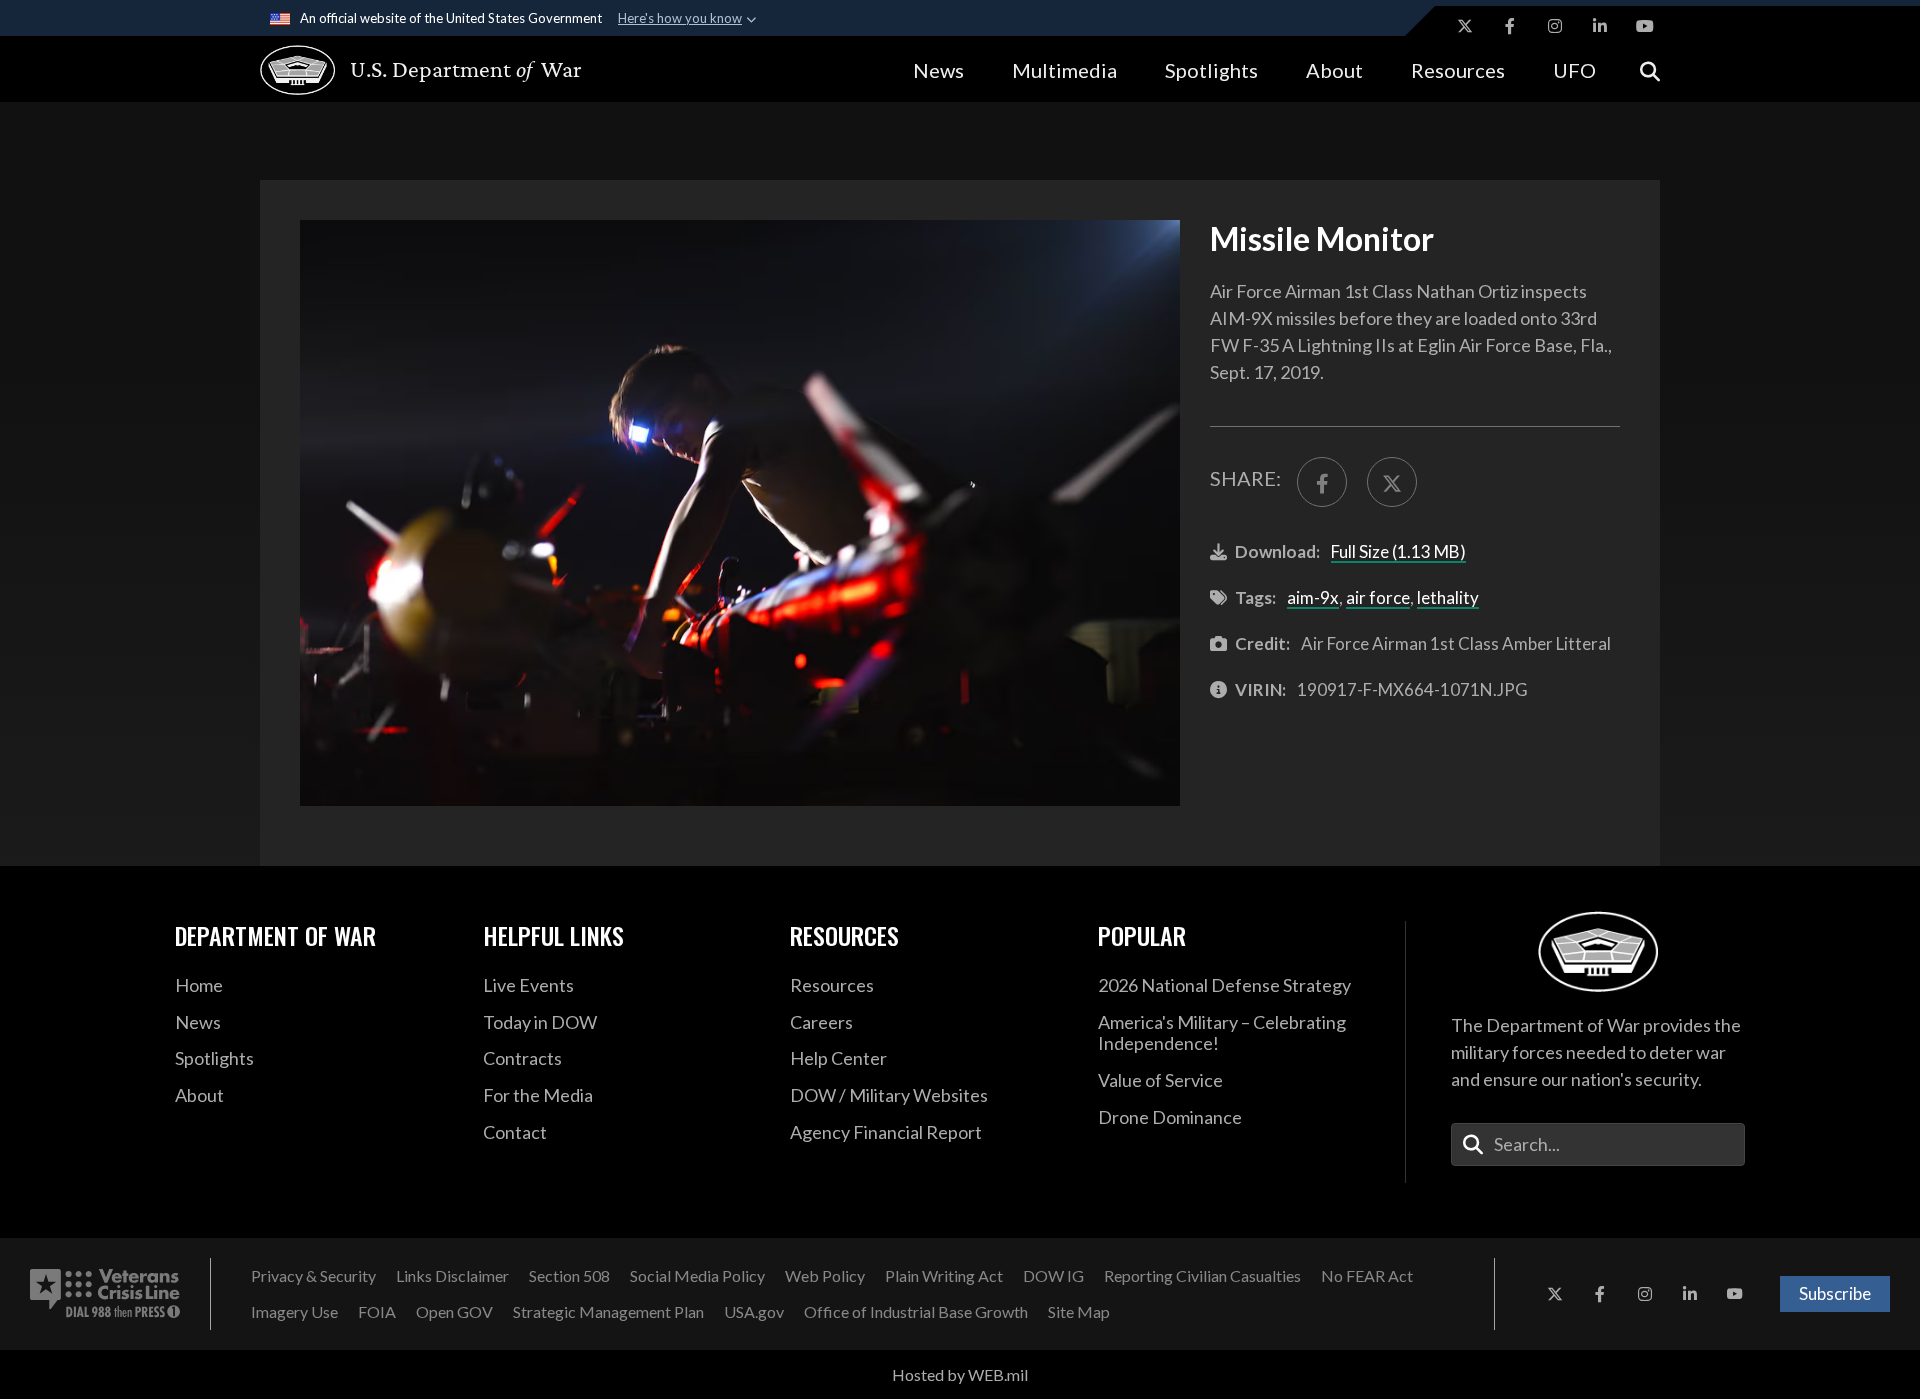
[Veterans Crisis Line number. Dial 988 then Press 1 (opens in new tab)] (105, 1294)
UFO (1574, 70)
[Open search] (1650, 69)
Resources (1458, 70)
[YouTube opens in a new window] (1645, 26)
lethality (1448, 597)
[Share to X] (1392, 482)
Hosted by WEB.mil (960, 1374)
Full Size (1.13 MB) (1398, 551)
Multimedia (1064, 70)
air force (1378, 597)
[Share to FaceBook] (1322, 482)
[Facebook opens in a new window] (1510, 26)
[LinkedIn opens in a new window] (1600, 26)
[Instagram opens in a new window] (1555, 26)
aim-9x (1313, 597)
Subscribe (1835, 1293)
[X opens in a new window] (1465, 26)
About (1334, 70)
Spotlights (1211, 70)
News (938, 70)
